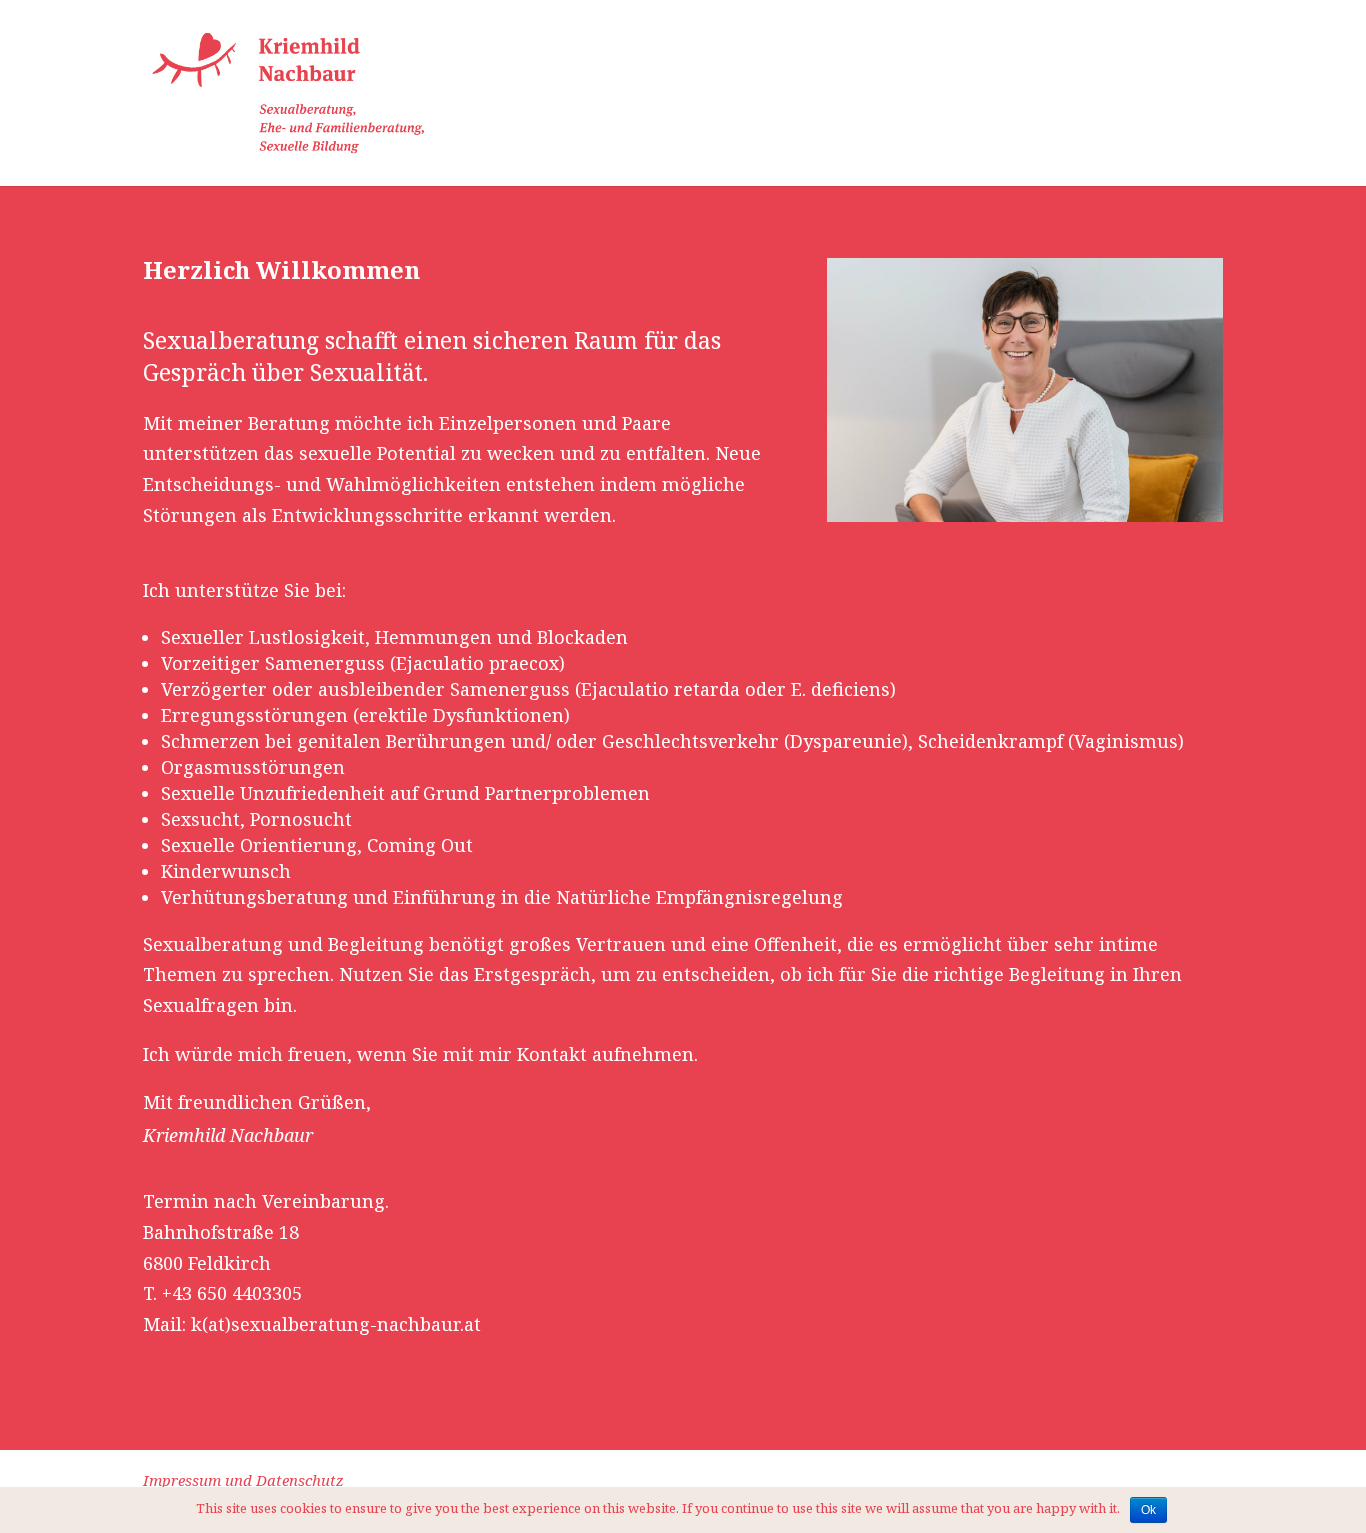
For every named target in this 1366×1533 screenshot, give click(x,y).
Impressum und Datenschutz (243, 1480)
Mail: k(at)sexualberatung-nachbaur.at (312, 1324)
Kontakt (1194, 94)
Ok (1148, 1510)
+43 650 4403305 (232, 1293)
